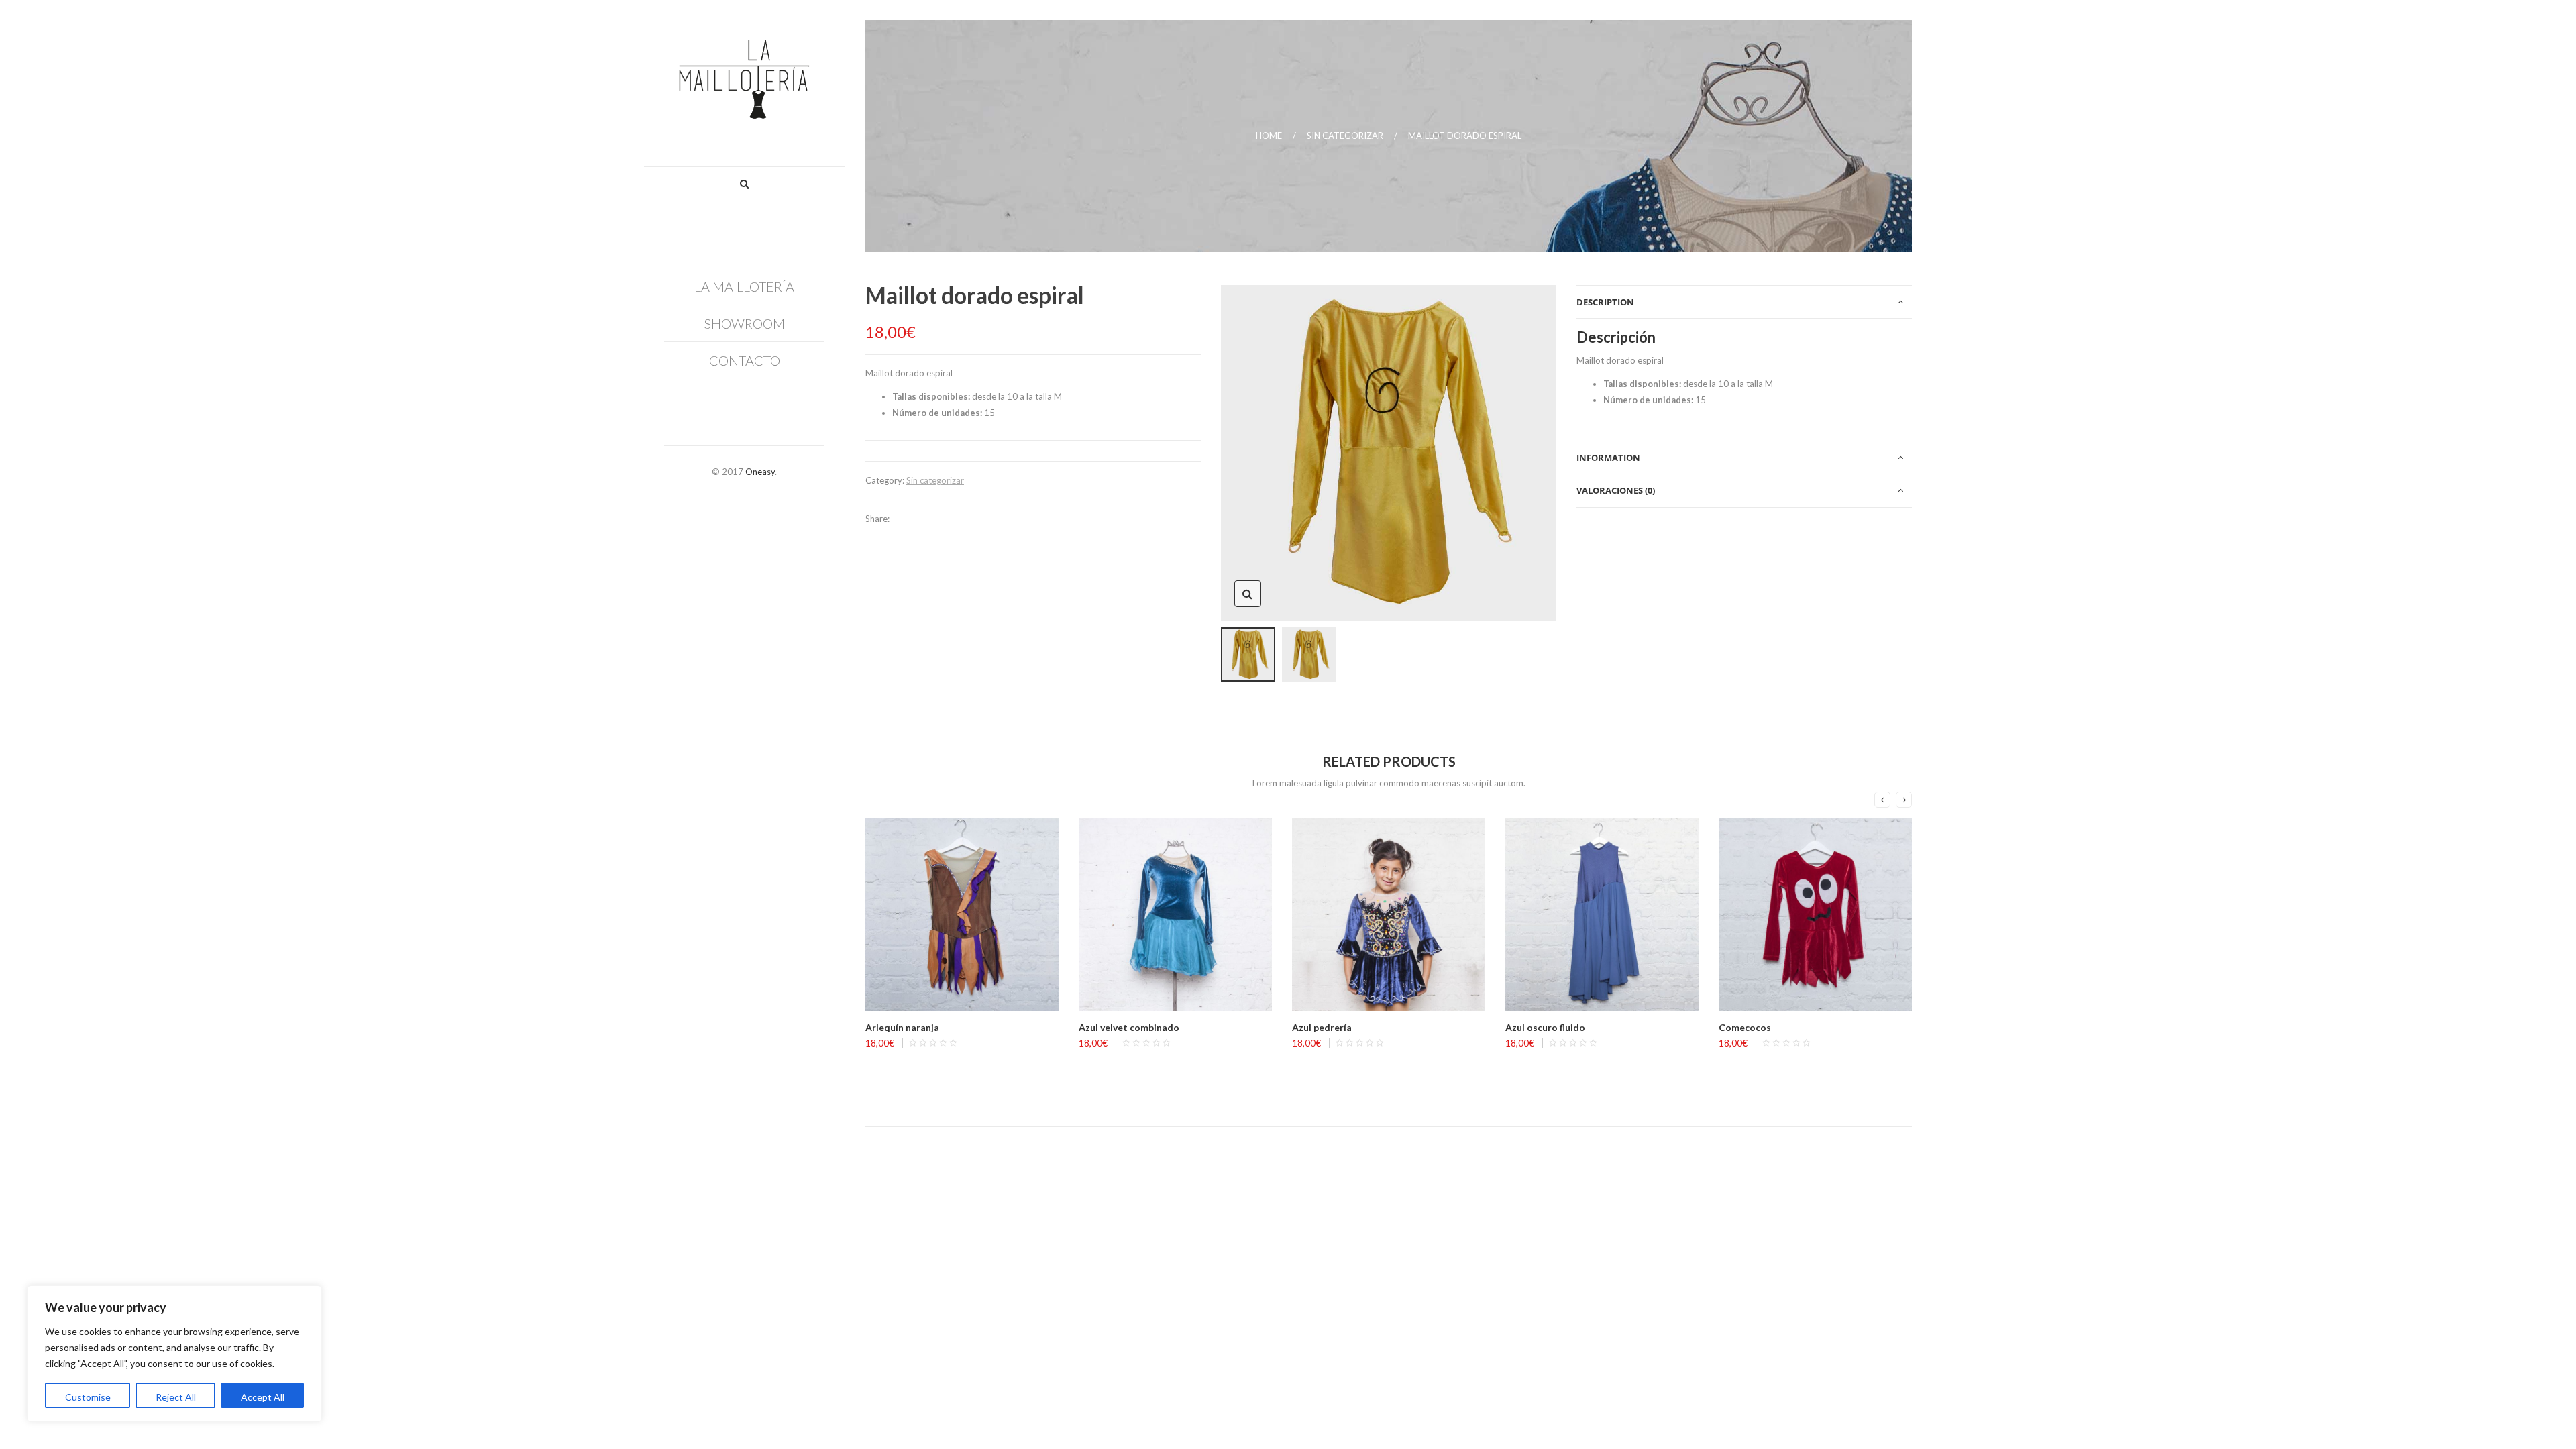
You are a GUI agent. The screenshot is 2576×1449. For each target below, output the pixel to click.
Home (1269, 136)
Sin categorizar (1345, 136)
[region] (174, 1354)
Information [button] (1608, 458)
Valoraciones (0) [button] (1616, 490)
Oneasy (760, 472)
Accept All (263, 1397)
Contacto (745, 360)
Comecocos (1745, 1027)
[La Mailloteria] (744, 83)
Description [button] (1605, 302)
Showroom (745, 323)
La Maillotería (744, 286)
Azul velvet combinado (1129, 1027)
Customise (88, 1397)
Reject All (176, 1397)
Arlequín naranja (902, 1027)
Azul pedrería (1322, 1027)
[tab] (1744, 302)
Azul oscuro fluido (1545, 1027)
